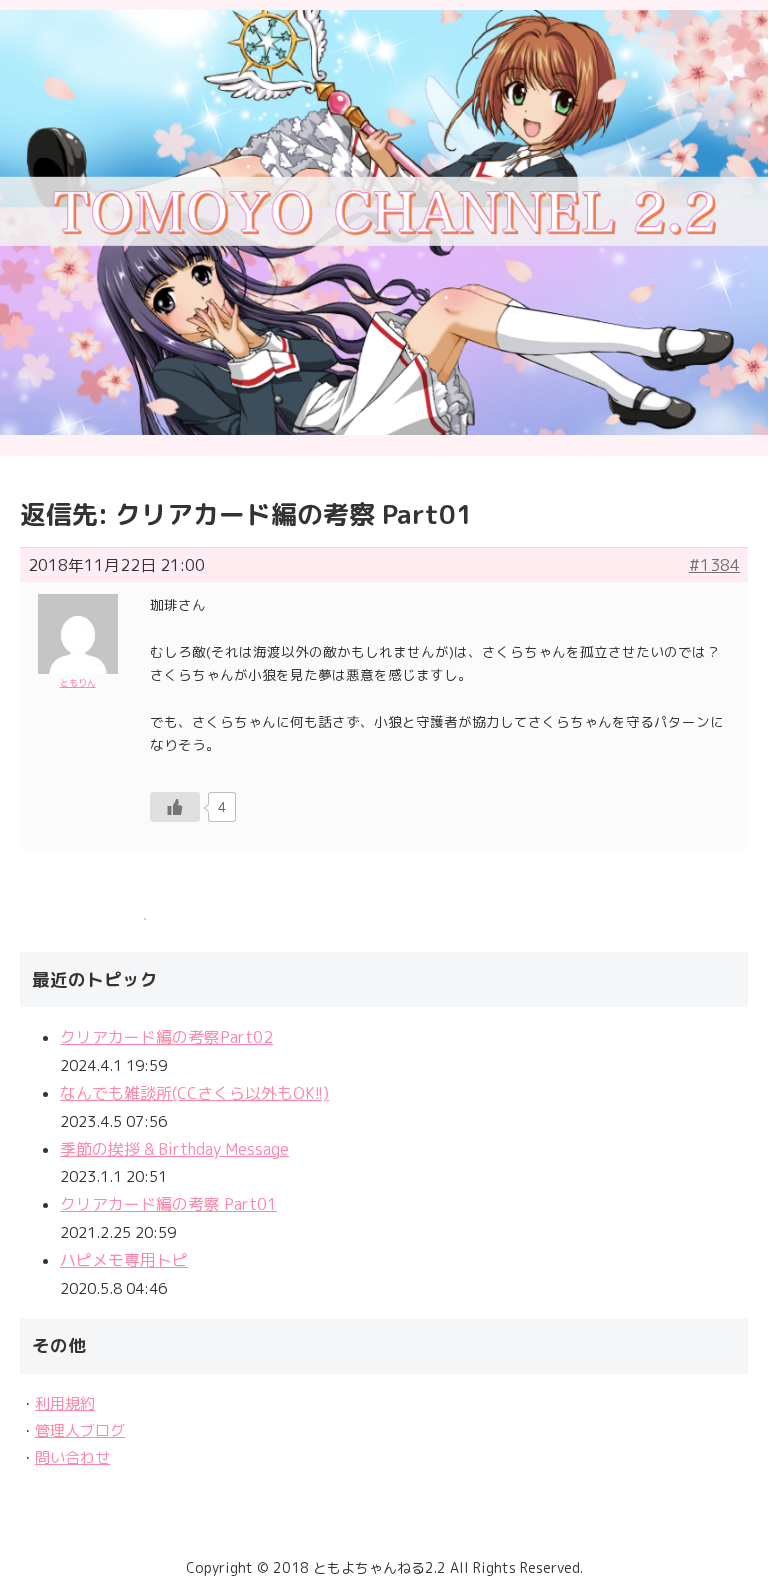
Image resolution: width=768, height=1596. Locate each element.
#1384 (714, 565)
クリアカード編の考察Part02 (166, 1037)
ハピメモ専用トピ (124, 1260)
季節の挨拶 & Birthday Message (174, 1149)
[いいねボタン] (175, 807)
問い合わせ (72, 1457)
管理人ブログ (80, 1430)
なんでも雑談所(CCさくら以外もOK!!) (194, 1093)
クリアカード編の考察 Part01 (168, 1204)
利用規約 (65, 1403)
